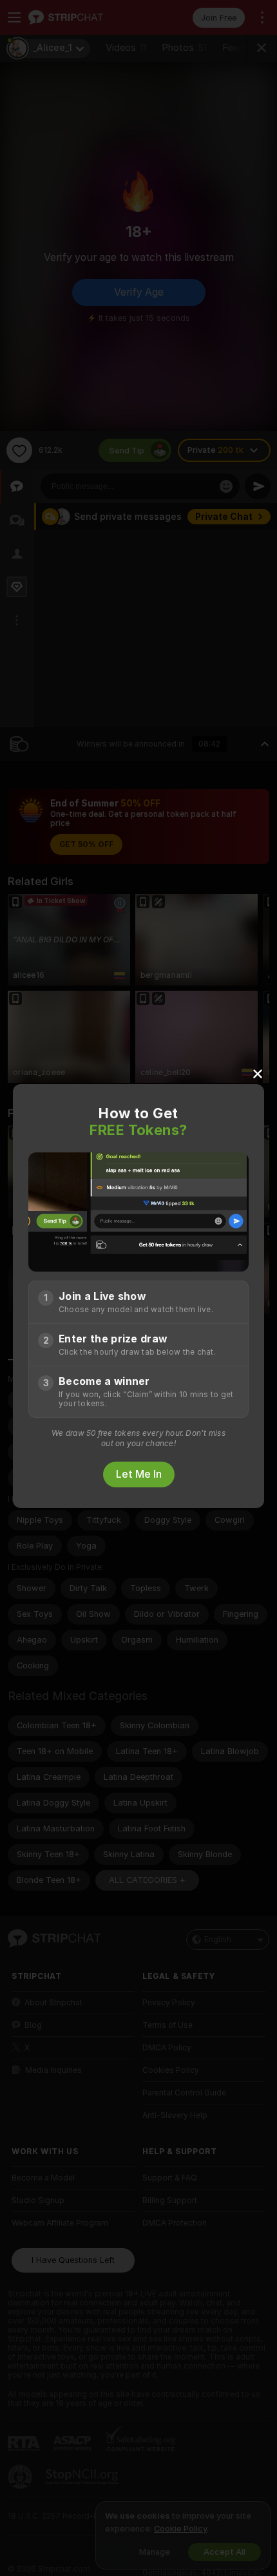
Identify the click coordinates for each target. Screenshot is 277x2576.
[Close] (258, 1073)
